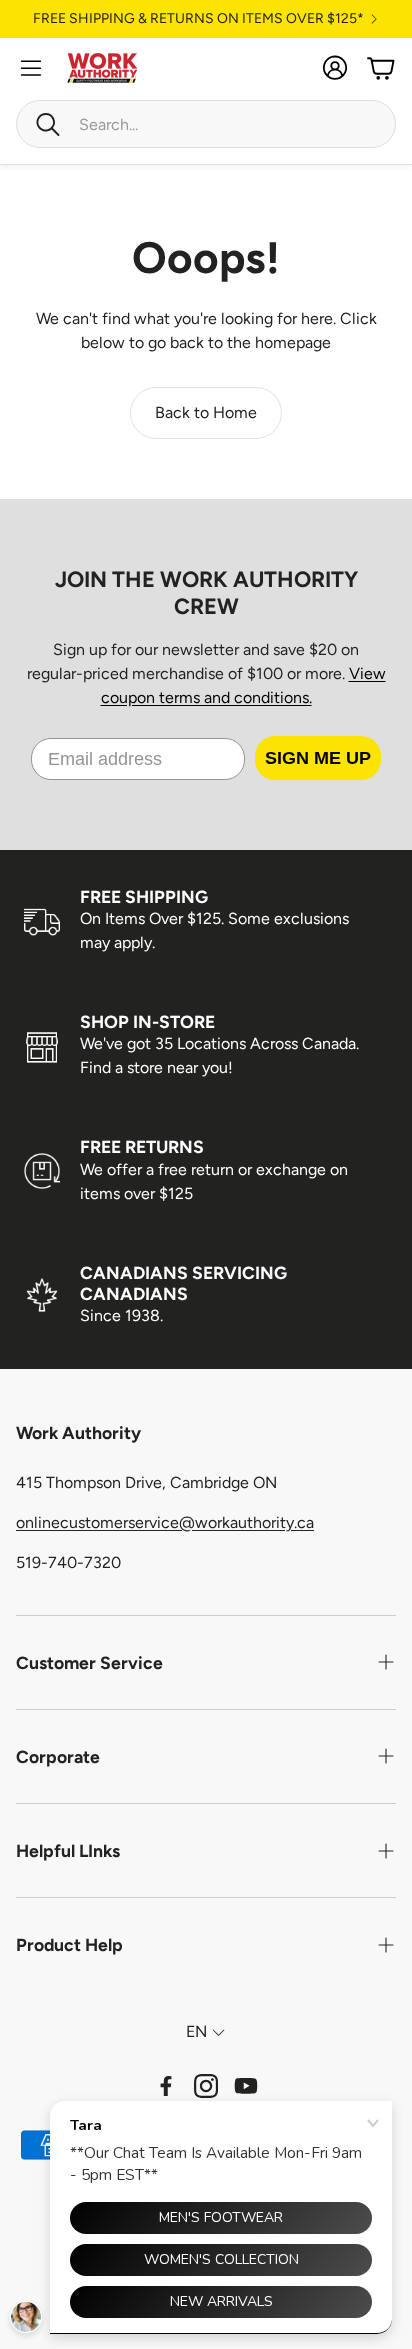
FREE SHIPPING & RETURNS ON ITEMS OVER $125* (198, 19)
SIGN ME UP (318, 758)
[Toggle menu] (31, 68)
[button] (206, 124)
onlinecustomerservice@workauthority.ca (165, 1522)
